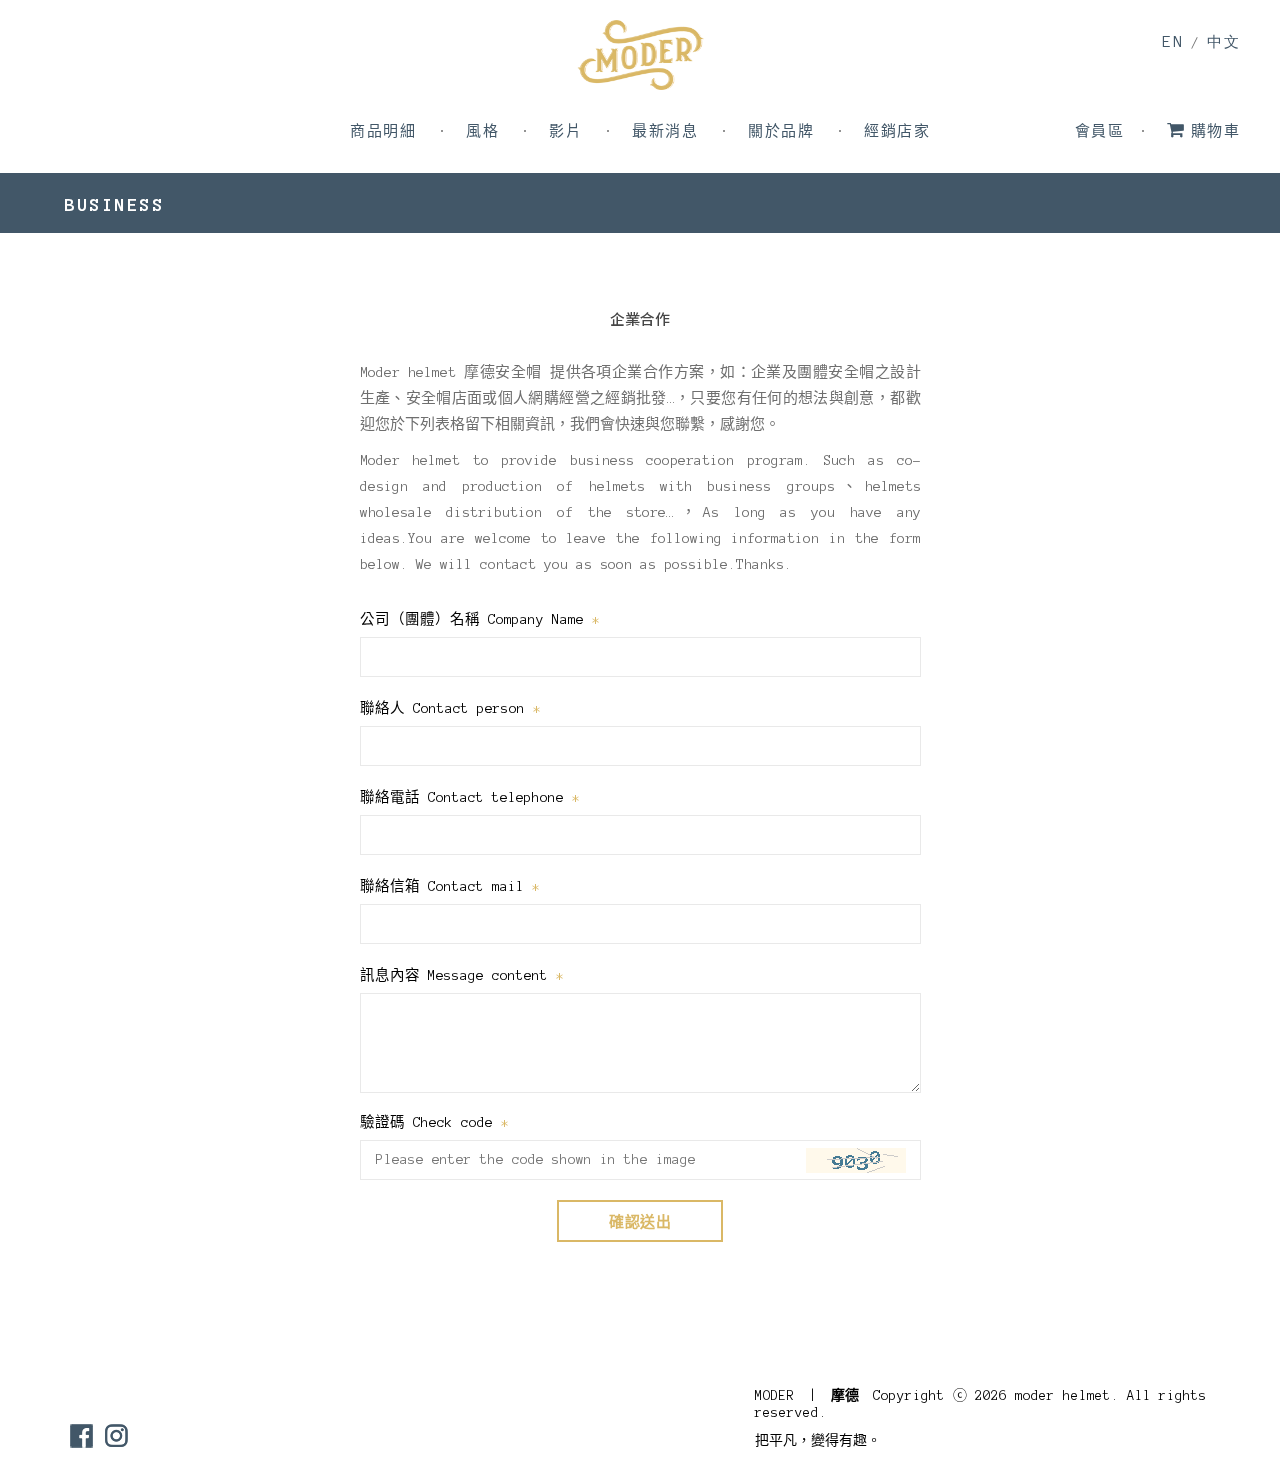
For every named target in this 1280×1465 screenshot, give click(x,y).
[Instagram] (116, 1435)
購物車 (1215, 131)
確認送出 (640, 1222)
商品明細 (383, 131)
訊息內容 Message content (462, 975)
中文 (1223, 42)
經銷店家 (897, 131)
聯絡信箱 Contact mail (450, 886)
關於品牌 (781, 131)
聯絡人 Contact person (450, 708)
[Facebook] (81, 1435)
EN (1172, 41)
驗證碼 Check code (434, 1122)
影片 (565, 131)
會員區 (1100, 131)
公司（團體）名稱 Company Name (480, 619)
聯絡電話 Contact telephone (470, 797)
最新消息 (665, 131)
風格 (482, 131)
